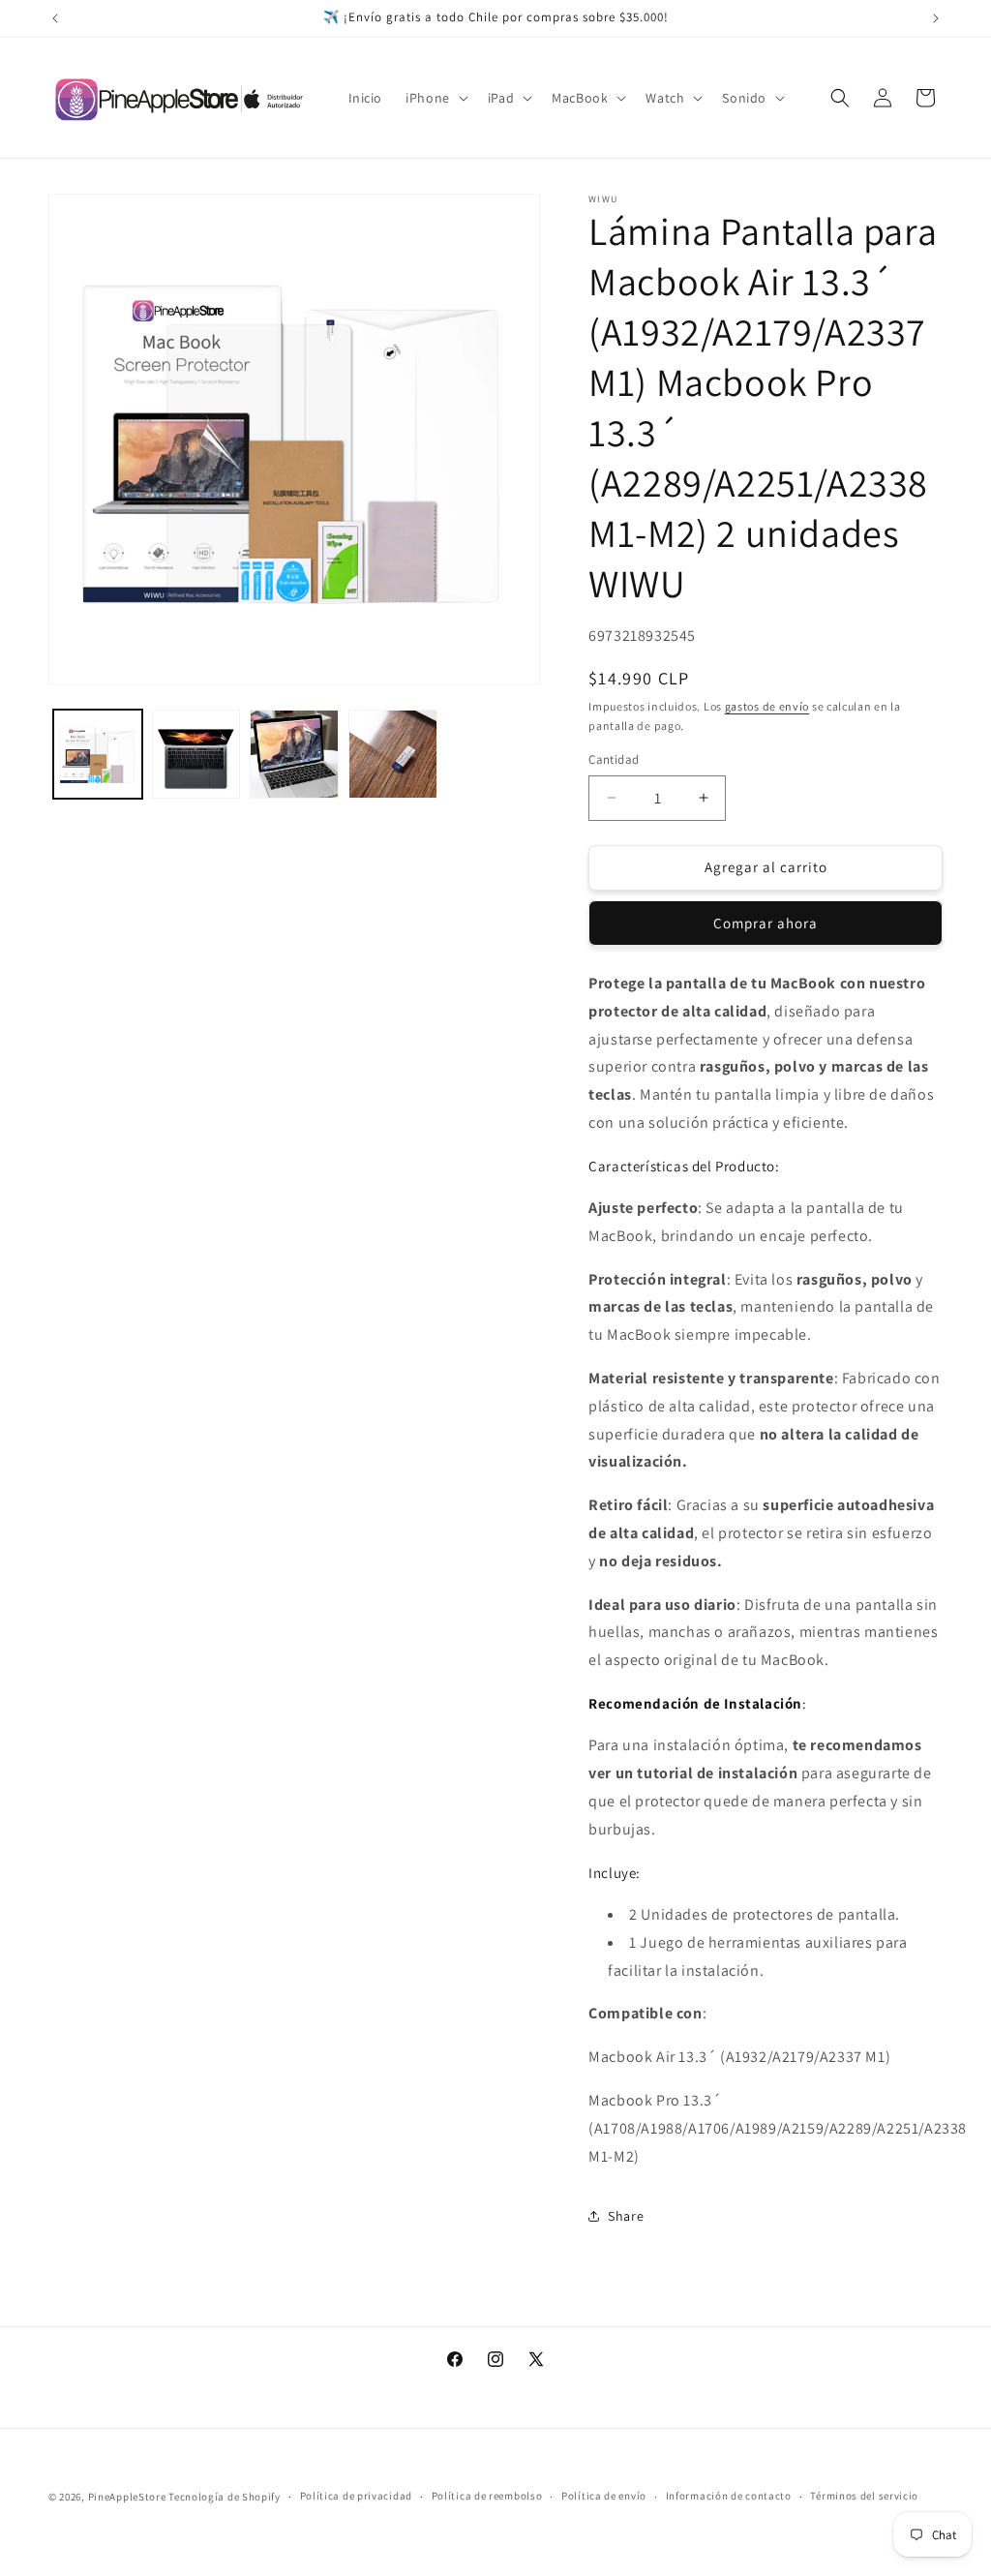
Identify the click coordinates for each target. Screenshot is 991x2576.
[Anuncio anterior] (55, 18)
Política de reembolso (487, 2496)
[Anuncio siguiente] (936, 18)
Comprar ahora (766, 923)
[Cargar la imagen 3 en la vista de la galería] (294, 754)
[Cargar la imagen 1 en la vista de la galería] (98, 754)
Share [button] (626, 2216)
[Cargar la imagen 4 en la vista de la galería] (393, 754)
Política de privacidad (356, 2496)
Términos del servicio (864, 2496)
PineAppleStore (129, 2497)
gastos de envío (767, 706)
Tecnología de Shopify (225, 2497)
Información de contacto (729, 2496)
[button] (435, 98)
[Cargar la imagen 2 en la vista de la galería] (196, 754)
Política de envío (604, 2496)
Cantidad (614, 759)
